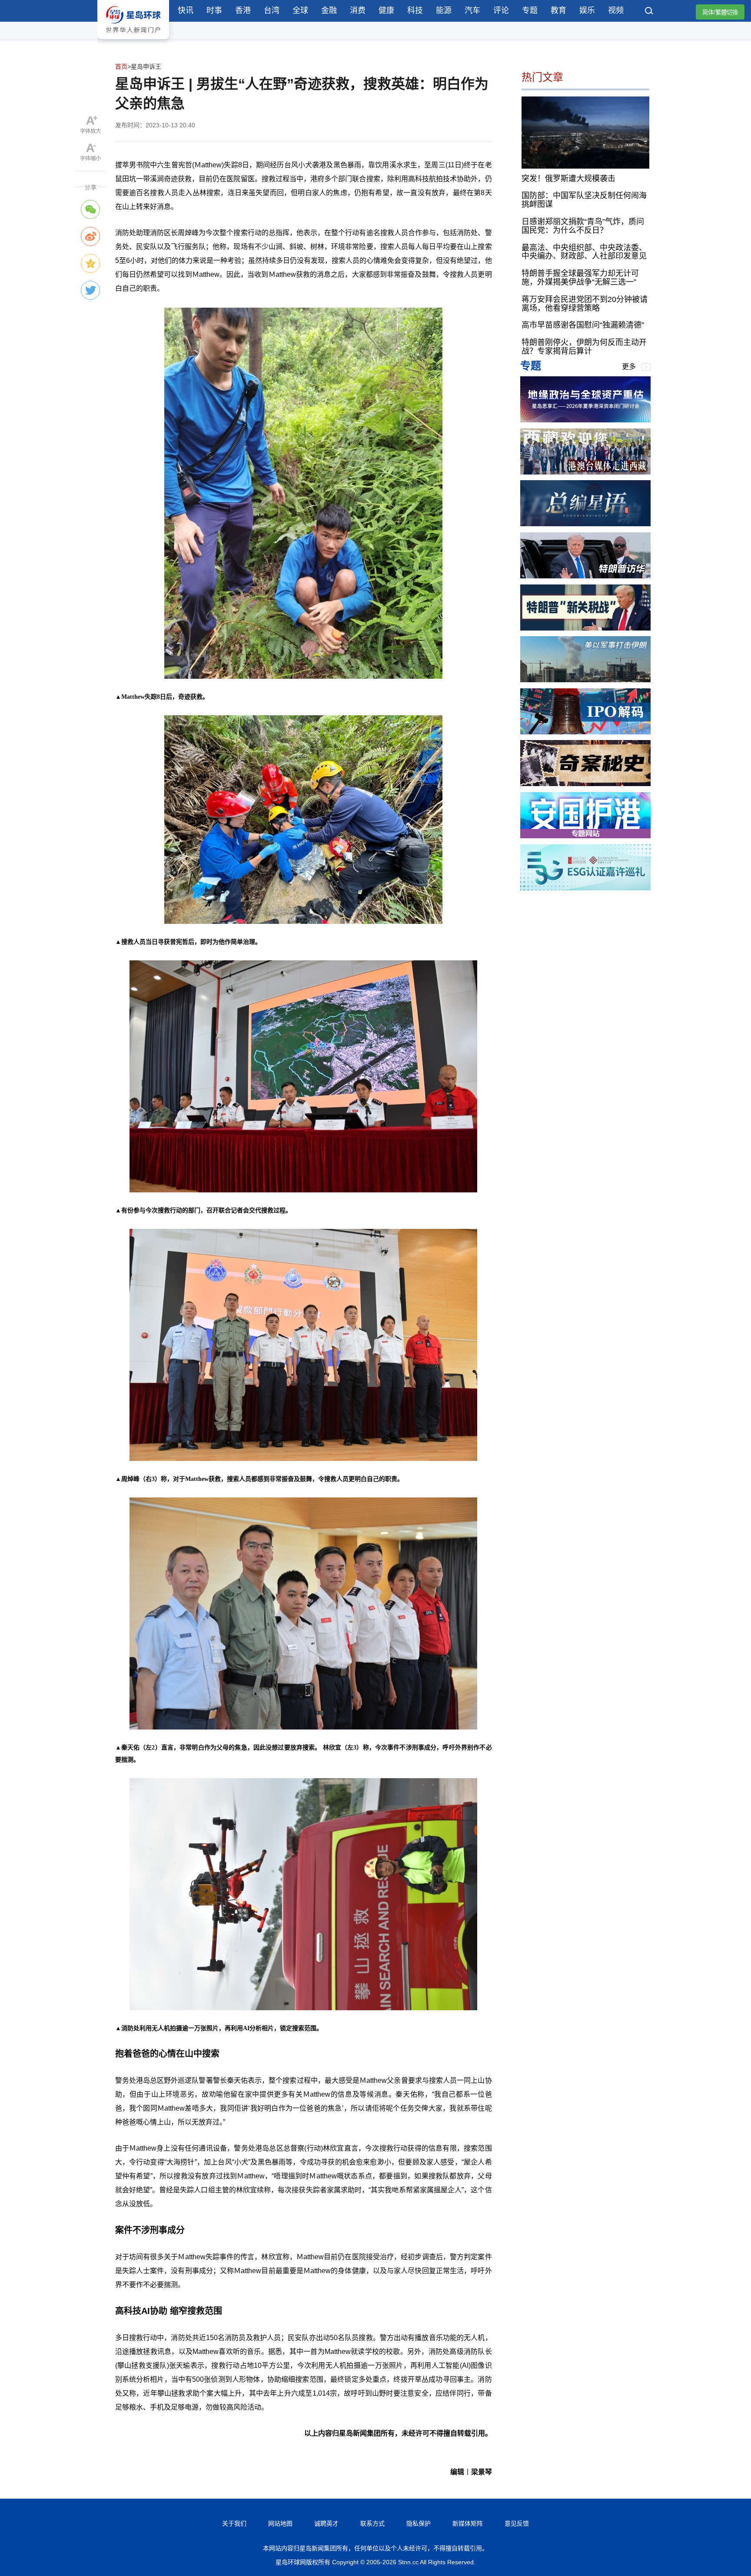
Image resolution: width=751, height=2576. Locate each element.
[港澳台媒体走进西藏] (585, 472)
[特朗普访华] (585, 576)
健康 (386, 10)
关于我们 (234, 2523)
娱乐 (587, 10)
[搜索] (649, 12)
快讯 (186, 10)
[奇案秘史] (585, 784)
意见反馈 (517, 2523)
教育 (558, 10)
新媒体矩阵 (468, 2523)
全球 (300, 10)
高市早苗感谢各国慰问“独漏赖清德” (583, 325)
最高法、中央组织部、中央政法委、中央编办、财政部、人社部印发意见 (584, 252)
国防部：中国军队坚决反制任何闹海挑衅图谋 (584, 200)
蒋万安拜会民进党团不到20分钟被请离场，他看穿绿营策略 (585, 304)
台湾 (272, 10)
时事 (214, 10)
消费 (358, 10)
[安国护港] (585, 836)
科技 (415, 10)
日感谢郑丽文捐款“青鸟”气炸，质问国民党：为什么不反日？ (583, 226)
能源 (444, 10)
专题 (530, 10)
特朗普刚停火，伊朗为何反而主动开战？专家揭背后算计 (584, 347)
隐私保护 (419, 2523)
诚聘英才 (326, 2523)
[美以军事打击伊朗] (585, 680)
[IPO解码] (585, 732)
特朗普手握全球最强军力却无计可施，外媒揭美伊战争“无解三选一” (580, 278)
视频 (616, 10)
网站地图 (280, 2523)
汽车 (472, 10)
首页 (121, 66)
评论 (501, 10)
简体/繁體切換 (720, 12)
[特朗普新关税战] (585, 628)
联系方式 (372, 2523)
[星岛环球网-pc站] (133, 41)
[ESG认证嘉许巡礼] (585, 888)
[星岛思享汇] (585, 420)
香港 (243, 10)
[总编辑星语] (585, 524)
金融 (329, 10)
